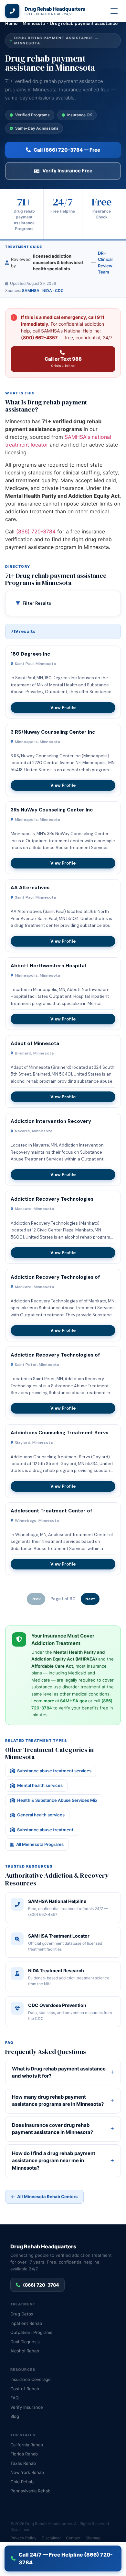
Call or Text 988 (63, 362)
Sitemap (93, 2538)
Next (90, 1599)
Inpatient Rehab (26, 2323)
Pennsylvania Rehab (30, 2491)
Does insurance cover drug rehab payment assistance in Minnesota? (52, 2129)
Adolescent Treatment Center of (51, 1511)
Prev (36, 1599)
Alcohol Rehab (25, 2351)
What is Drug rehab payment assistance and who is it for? (59, 2072)
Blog (15, 2416)
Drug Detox (22, 2314)
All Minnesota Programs (40, 1844)
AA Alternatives (30, 888)
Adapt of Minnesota (35, 1043)
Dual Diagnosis (25, 2342)
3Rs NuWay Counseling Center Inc (52, 810)
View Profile (63, 708)
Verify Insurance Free (67, 171)
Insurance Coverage (31, 2379)
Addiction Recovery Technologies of (55, 1277)
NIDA (47, 291)
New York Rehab (27, 2472)
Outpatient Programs (31, 2332)
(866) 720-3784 (36, 531)
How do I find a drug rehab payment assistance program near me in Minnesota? (54, 2161)
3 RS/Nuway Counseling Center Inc (53, 732)
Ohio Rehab (22, 2482)
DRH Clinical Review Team (105, 263)
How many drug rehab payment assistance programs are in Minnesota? (58, 2101)
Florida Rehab (24, 2454)
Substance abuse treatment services (54, 1771)
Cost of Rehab (25, 2389)
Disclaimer (20, 2529)
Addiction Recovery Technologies (52, 1199)
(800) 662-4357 (39, 338)
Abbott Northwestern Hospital (48, 966)
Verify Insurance (27, 2407)
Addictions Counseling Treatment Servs (59, 1433)
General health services (41, 1815)
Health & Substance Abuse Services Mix (57, 1800)
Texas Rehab (23, 2463)
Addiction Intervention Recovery (51, 1121)
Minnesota (34, 23)
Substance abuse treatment (45, 1830)
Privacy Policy (23, 2538)
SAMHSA (31, 291)
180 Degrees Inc (30, 654)
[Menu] (114, 11)
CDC (59, 291)
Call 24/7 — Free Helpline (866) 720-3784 (66, 2559)
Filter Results (37, 603)
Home (11, 23)
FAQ (15, 2398)
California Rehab (27, 2445)
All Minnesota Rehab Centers (47, 2197)
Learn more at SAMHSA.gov (59, 1701)
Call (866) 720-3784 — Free (67, 150)
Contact (73, 2538)
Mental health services (40, 1785)
